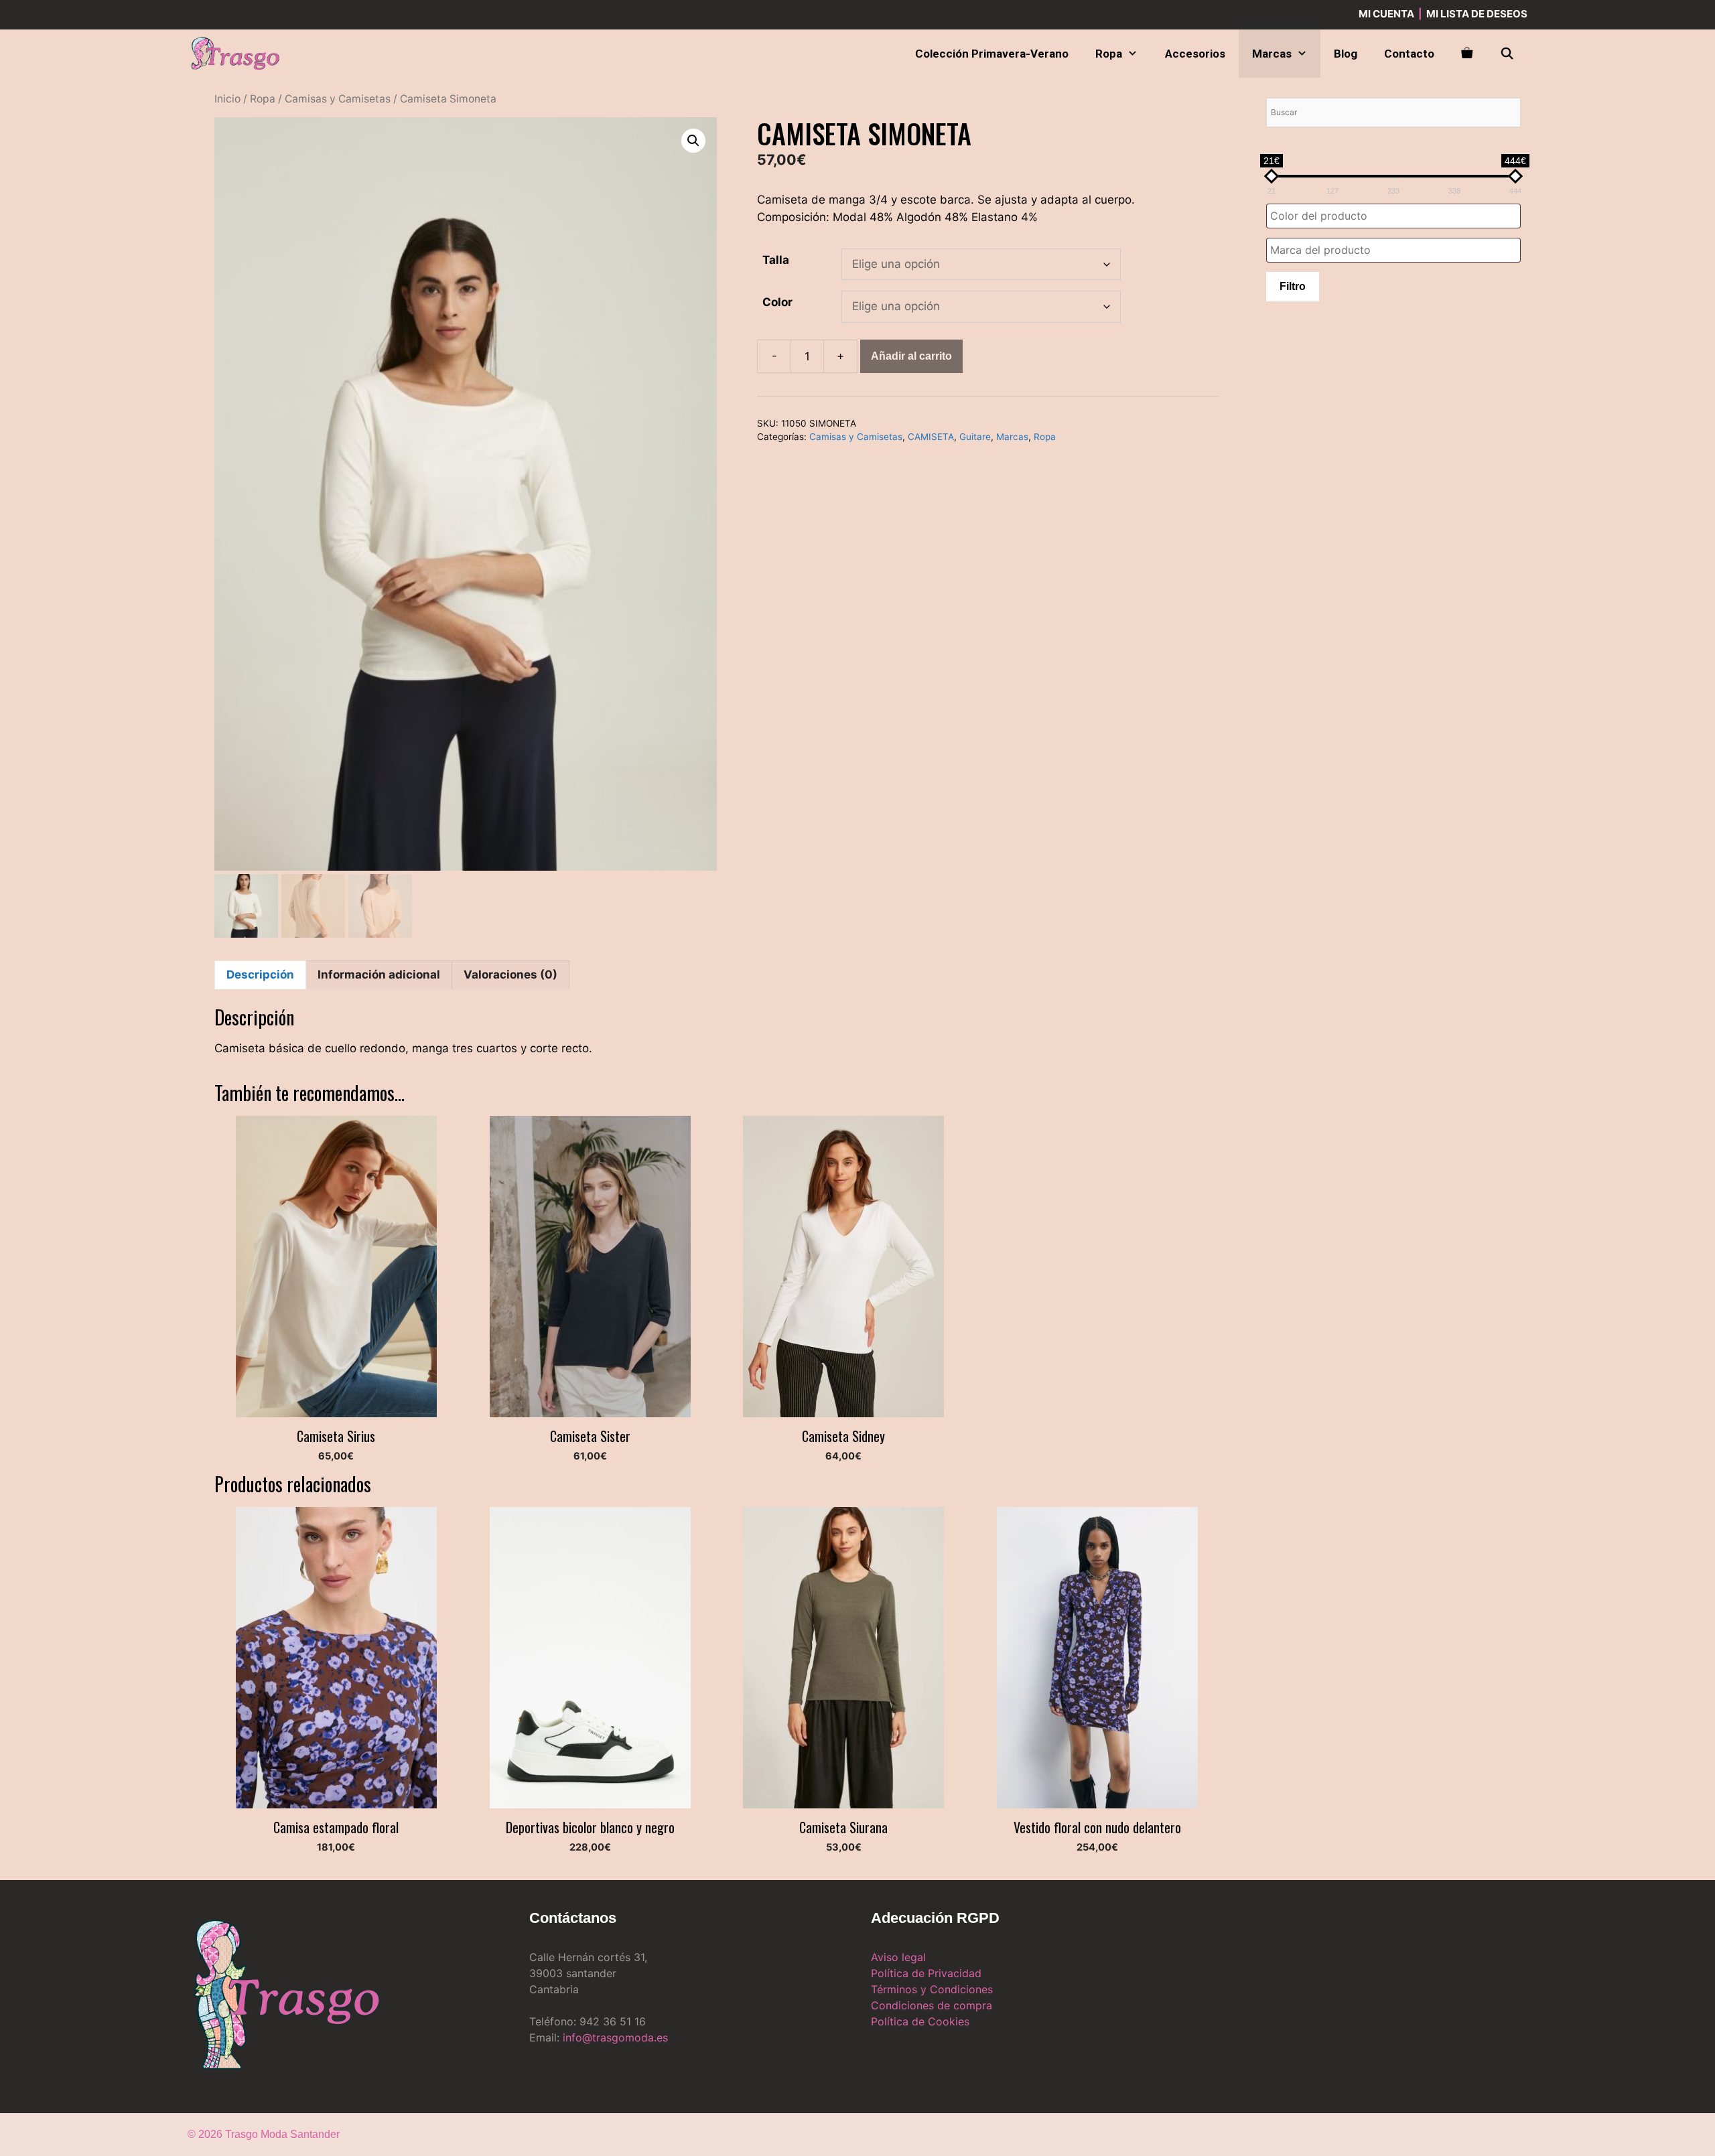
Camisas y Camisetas (338, 99)
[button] (693, 141)
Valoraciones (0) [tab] (510, 975)
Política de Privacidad (926, 1973)
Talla (776, 260)
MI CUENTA (1386, 14)
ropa (1109, 54)
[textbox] (1397, 216)
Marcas (1272, 54)
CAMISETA (931, 437)
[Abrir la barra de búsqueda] (1507, 54)
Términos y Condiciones (932, 1989)
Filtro (1293, 286)
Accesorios (1195, 54)
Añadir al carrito (911, 356)
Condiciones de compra (932, 2005)
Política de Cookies (920, 2021)
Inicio (227, 99)
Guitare (975, 437)
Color (777, 302)
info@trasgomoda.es (615, 2037)
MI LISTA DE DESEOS (1477, 14)
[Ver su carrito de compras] (1467, 54)
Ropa (263, 99)
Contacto (1409, 54)
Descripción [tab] (260, 975)
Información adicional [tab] (379, 975)
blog (1346, 54)
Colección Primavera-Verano (992, 54)
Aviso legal (898, 1957)
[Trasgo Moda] (238, 54)
